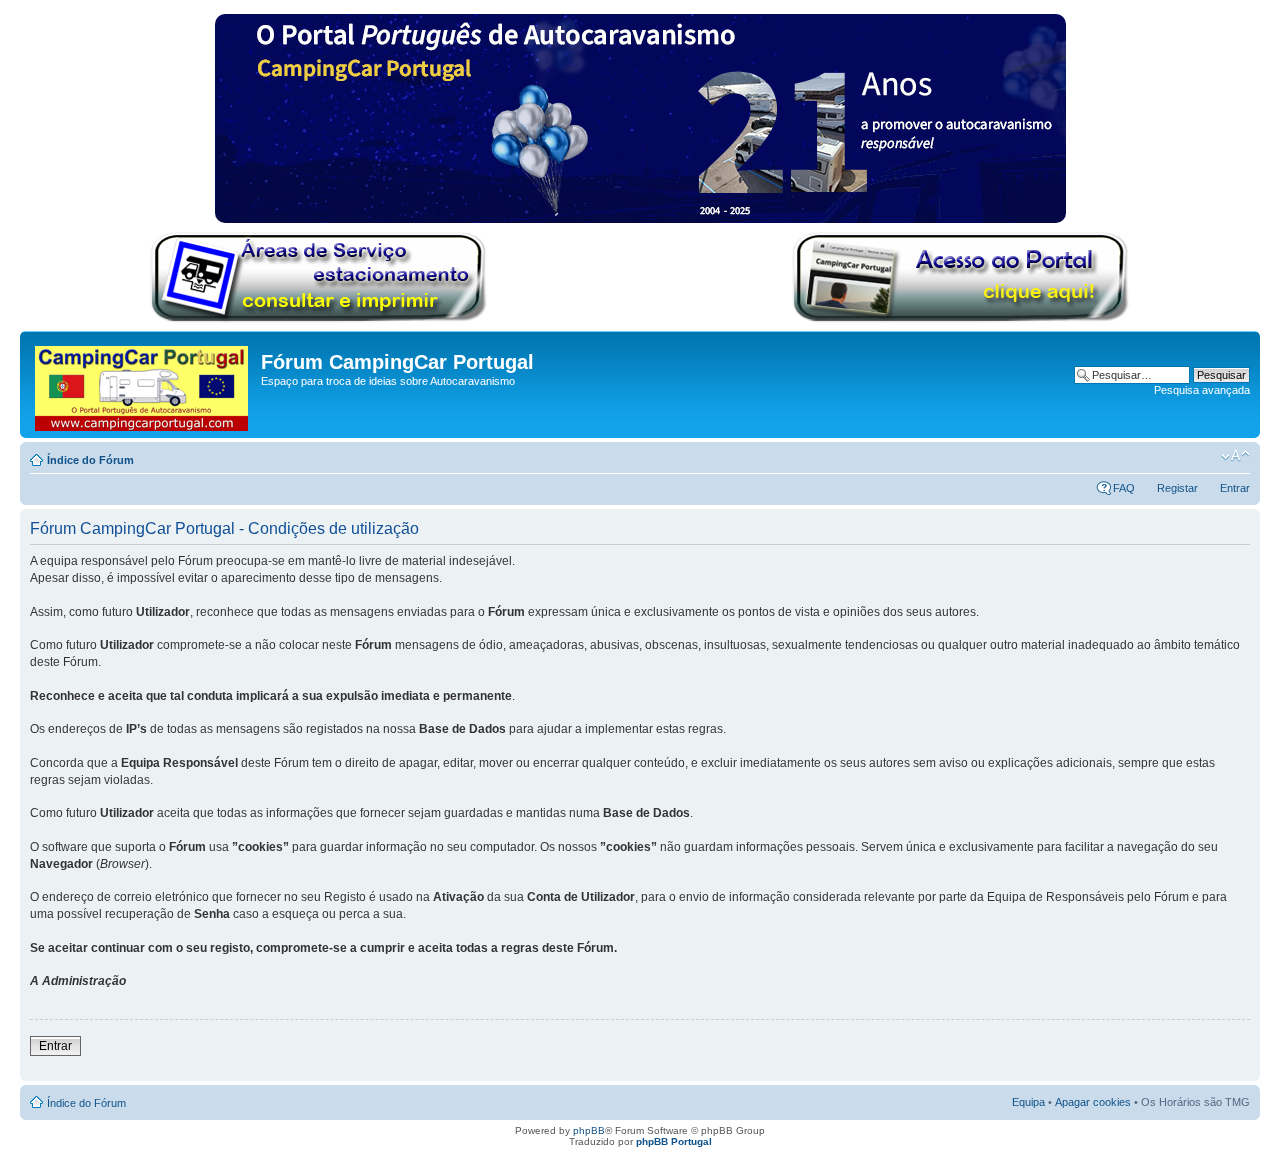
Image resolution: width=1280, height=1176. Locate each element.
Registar (1177, 488)
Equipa (1028, 1102)
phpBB (589, 1130)
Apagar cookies (1093, 1102)
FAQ (1124, 488)
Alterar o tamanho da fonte (1235, 456)
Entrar (1235, 488)
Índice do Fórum (90, 460)
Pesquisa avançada (1202, 390)
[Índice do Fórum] (143, 384)
